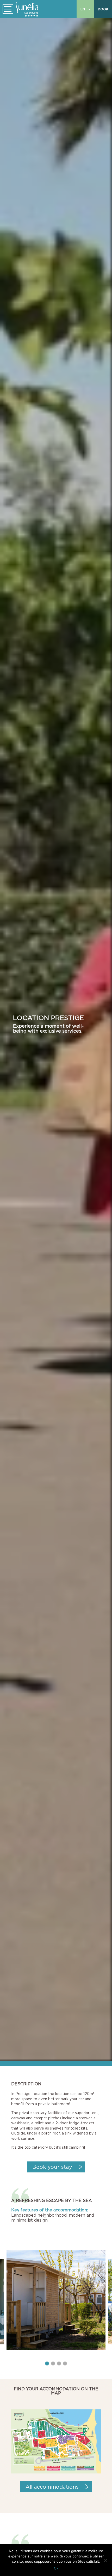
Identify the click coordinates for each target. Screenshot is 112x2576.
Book (103, 9)
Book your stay (52, 2167)
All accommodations (52, 2487)
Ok (56, 2568)
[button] (47, 2363)
